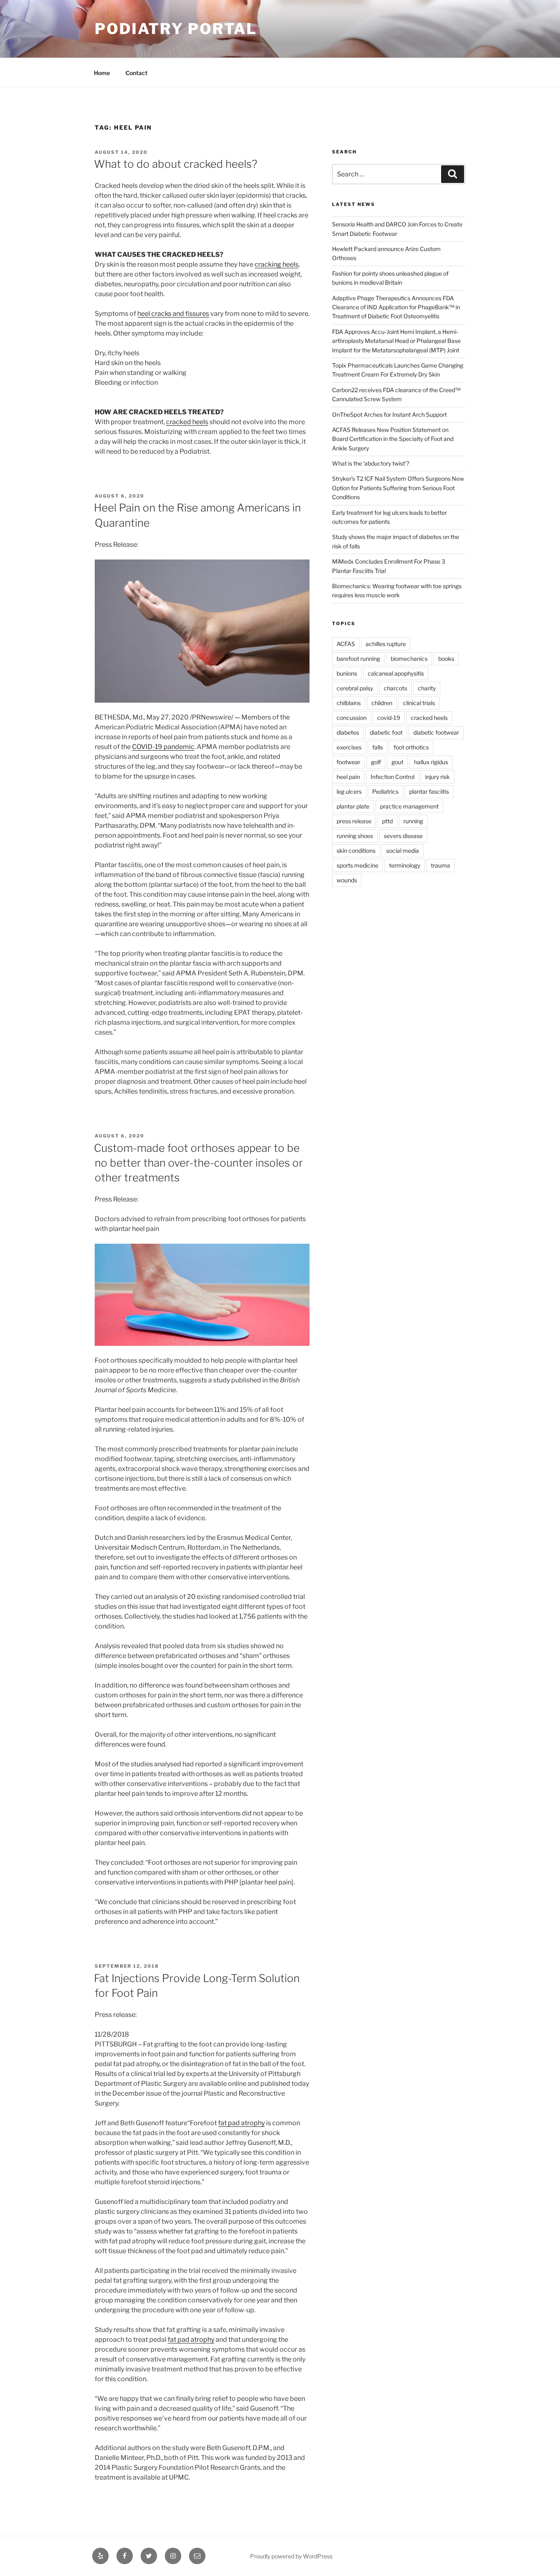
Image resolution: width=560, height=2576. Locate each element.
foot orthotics (411, 747)
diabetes (348, 732)
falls (378, 747)
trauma (440, 865)
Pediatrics (385, 791)
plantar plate (353, 806)
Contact (137, 73)
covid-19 (389, 718)
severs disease (403, 836)
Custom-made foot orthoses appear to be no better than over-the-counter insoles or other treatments (198, 1163)
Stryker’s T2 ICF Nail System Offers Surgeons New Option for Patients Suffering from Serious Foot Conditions (398, 488)
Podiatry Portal (176, 29)
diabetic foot (386, 732)
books (446, 659)
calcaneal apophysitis (396, 673)
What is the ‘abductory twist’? (371, 463)
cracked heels (187, 422)
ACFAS (346, 644)
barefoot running (358, 659)
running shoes (355, 836)
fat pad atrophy (241, 2123)
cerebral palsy (355, 688)
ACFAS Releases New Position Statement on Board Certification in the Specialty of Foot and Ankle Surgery (393, 439)
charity (427, 688)
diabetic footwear (436, 732)
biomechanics (409, 659)
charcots (395, 688)
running (413, 821)
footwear (348, 762)
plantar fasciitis (429, 791)
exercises (349, 747)
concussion (352, 718)
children (382, 703)
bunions (347, 673)
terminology (405, 865)
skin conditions (356, 851)
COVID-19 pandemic (163, 747)
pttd (387, 821)
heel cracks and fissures (173, 314)
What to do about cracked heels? (176, 164)
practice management (409, 806)
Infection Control (393, 777)
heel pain (348, 777)
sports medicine (357, 865)
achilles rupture (386, 644)
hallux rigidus (431, 762)
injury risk (437, 777)
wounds (347, 880)
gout (397, 762)
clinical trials (419, 703)
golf (376, 762)
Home (102, 73)
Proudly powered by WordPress (291, 2556)
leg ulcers (349, 791)
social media (403, 851)
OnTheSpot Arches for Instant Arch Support (389, 414)
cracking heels (277, 264)
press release (354, 821)
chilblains (349, 703)
